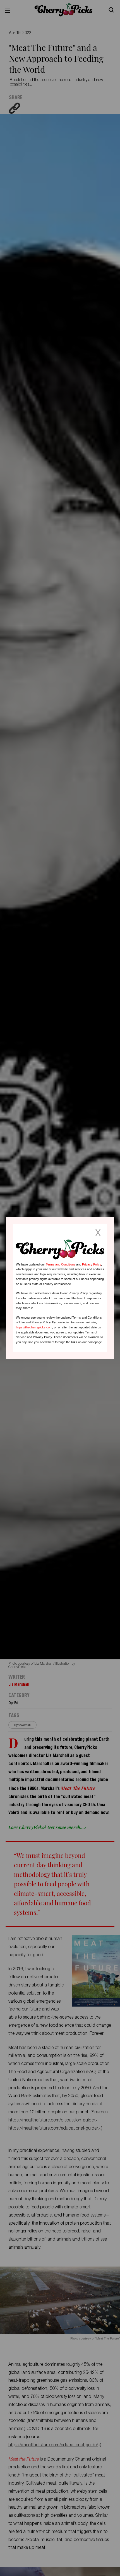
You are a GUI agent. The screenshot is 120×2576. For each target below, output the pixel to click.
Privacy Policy (92, 1264)
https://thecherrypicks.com (34, 1327)
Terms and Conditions (61, 1264)
